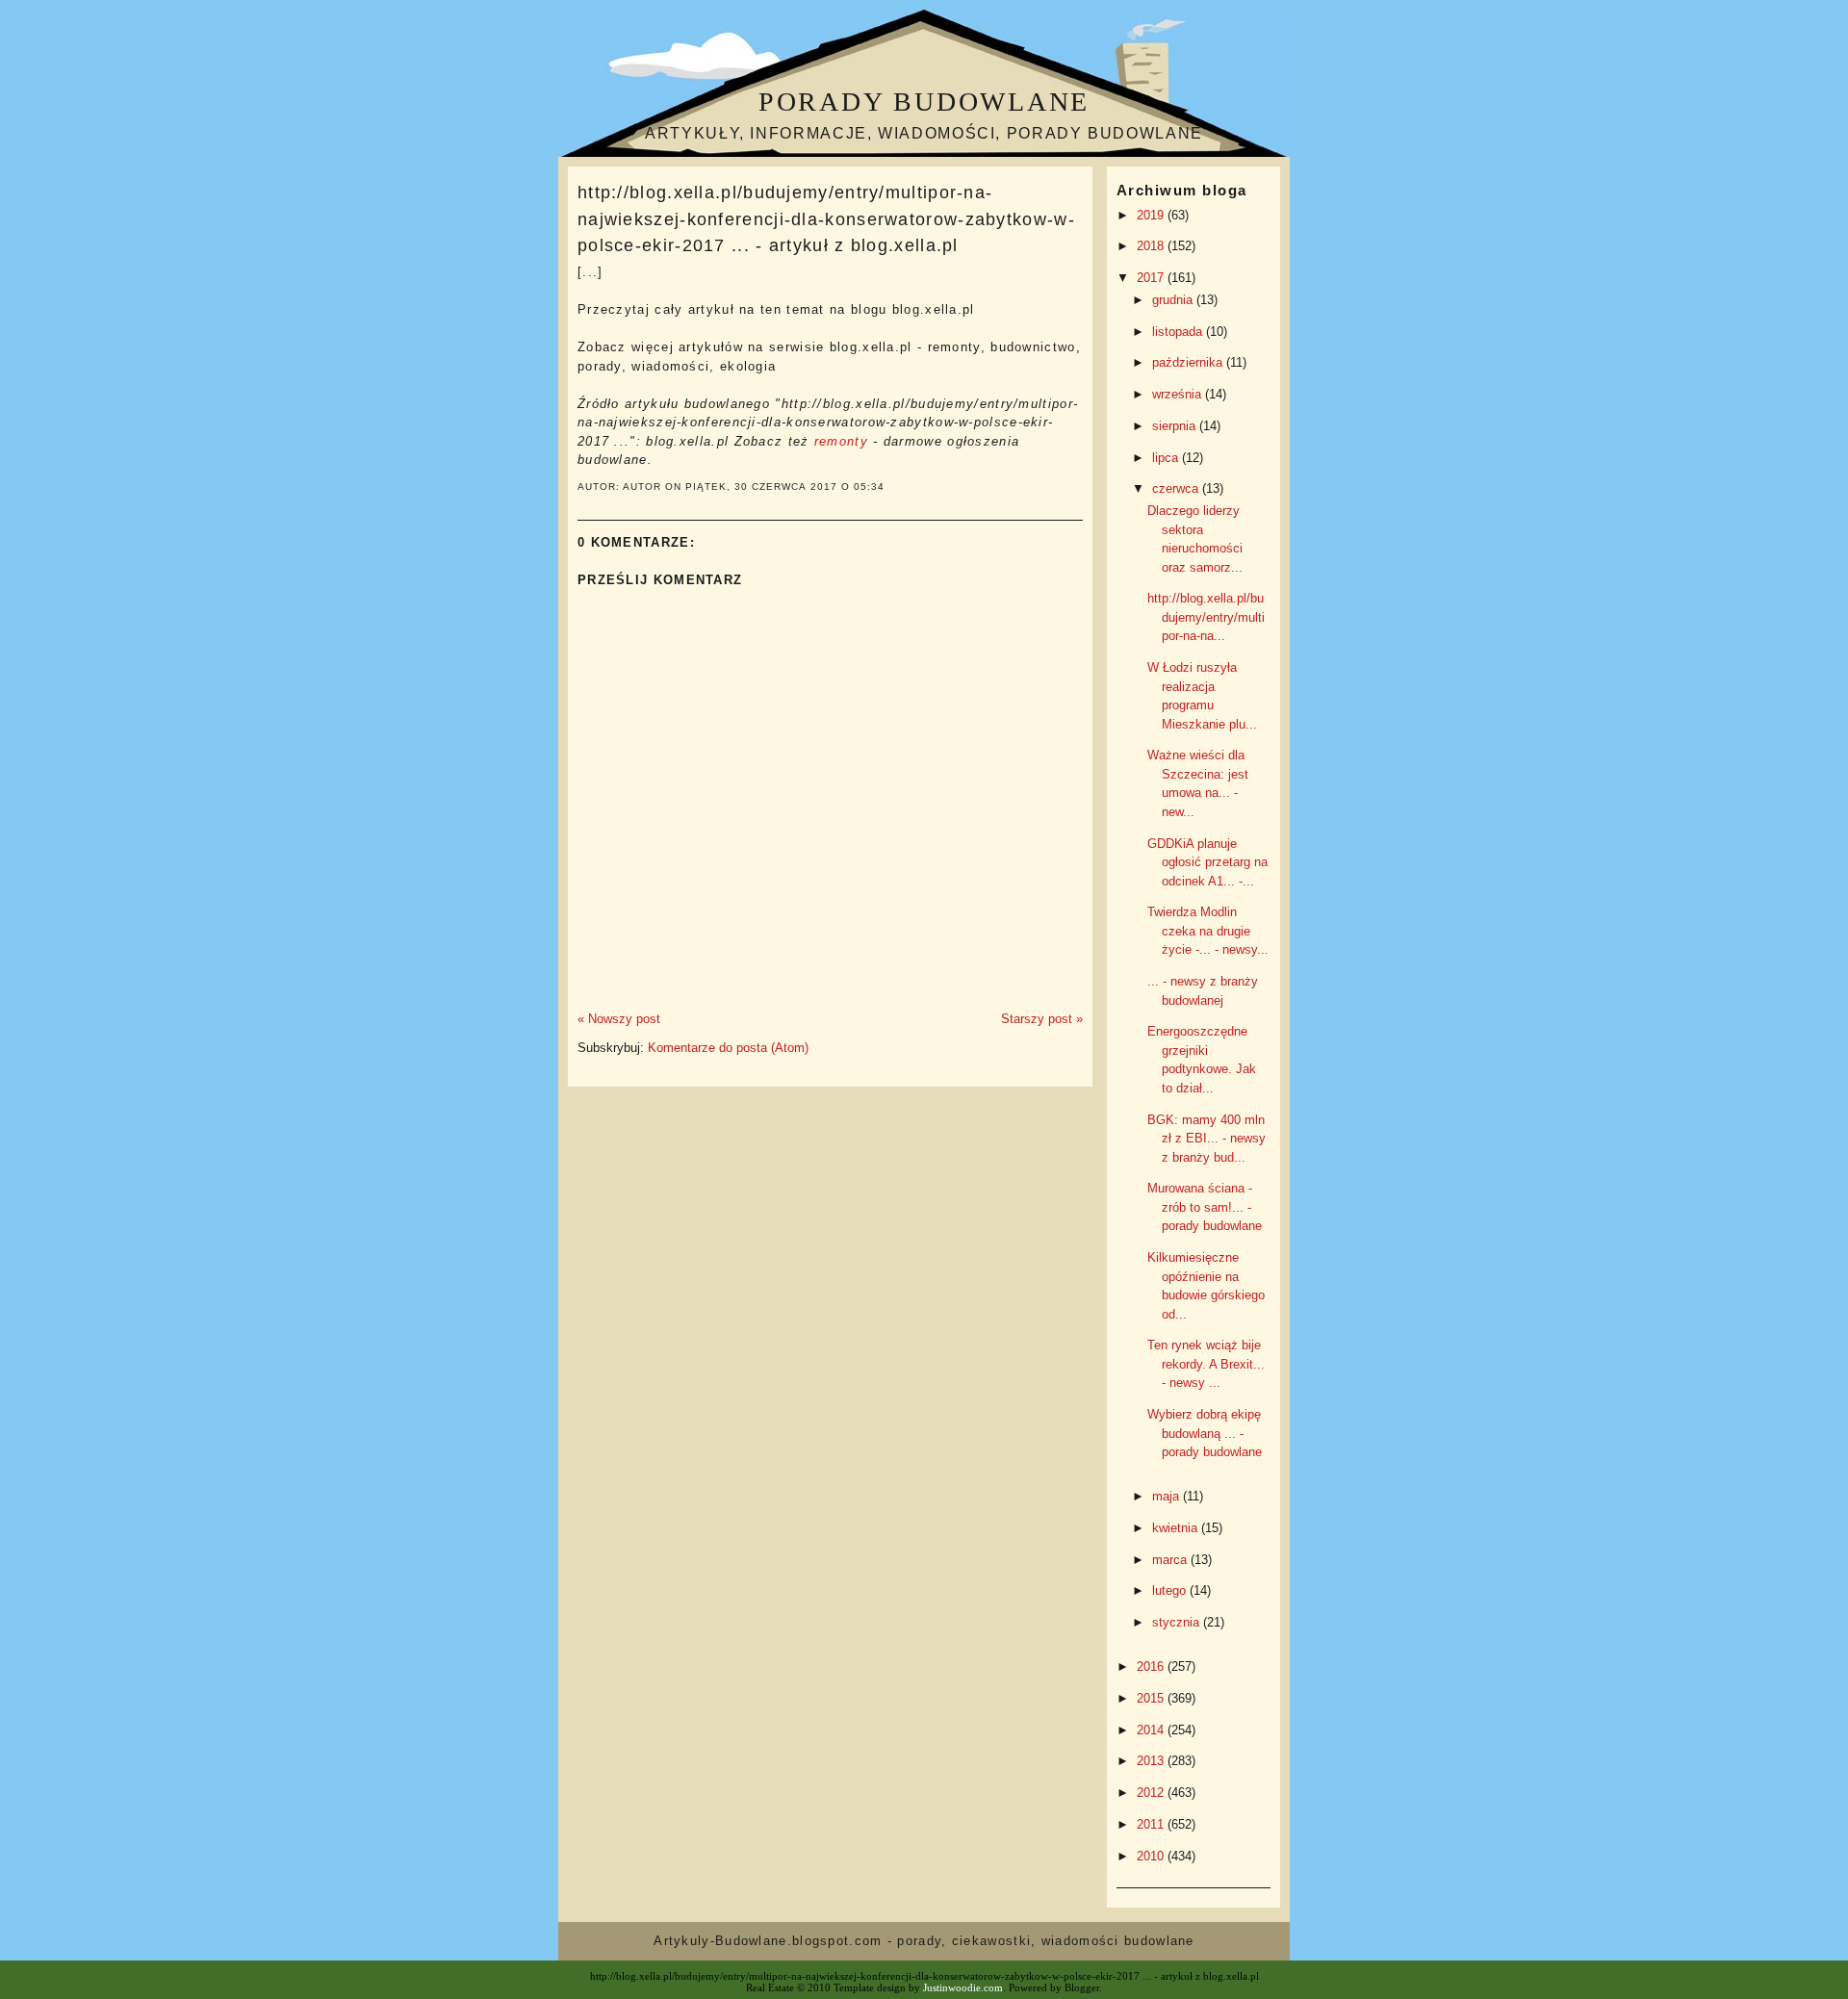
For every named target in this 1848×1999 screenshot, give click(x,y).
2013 (1152, 1761)
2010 (1152, 1856)
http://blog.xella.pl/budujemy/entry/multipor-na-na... (1206, 617)
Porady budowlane (924, 102)
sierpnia (1176, 426)
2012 (1152, 1793)
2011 (1152, 1824)
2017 (1152, 278)
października (1189, 362)
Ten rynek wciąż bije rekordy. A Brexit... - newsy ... (1206, 1364)
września (1179, 394)
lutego (1171, 1590)
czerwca (1177, 488)
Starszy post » (1042, 1019)
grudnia (1174, 300)
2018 (1152, 246)
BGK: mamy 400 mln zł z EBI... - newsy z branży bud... (1206, 1139)
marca (1171, 1560)
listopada (1179, 332)
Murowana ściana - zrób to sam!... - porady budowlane (1205, 1207)
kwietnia (1177, 1528)
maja (1168, 1496)
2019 (1152, 215)
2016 (1152, 1666)
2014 (1152, 1730)
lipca (1167, 458)
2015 (1152, 1698)
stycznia (1178, 1622)
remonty (841, 441)
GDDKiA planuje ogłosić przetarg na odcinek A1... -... (1207, 862)
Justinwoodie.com (963, 1987)
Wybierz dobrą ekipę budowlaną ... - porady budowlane (1205, 1433)
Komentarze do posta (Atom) (728, 1048)
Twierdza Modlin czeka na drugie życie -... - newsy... (1208, 931)
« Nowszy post (619, 1019)
